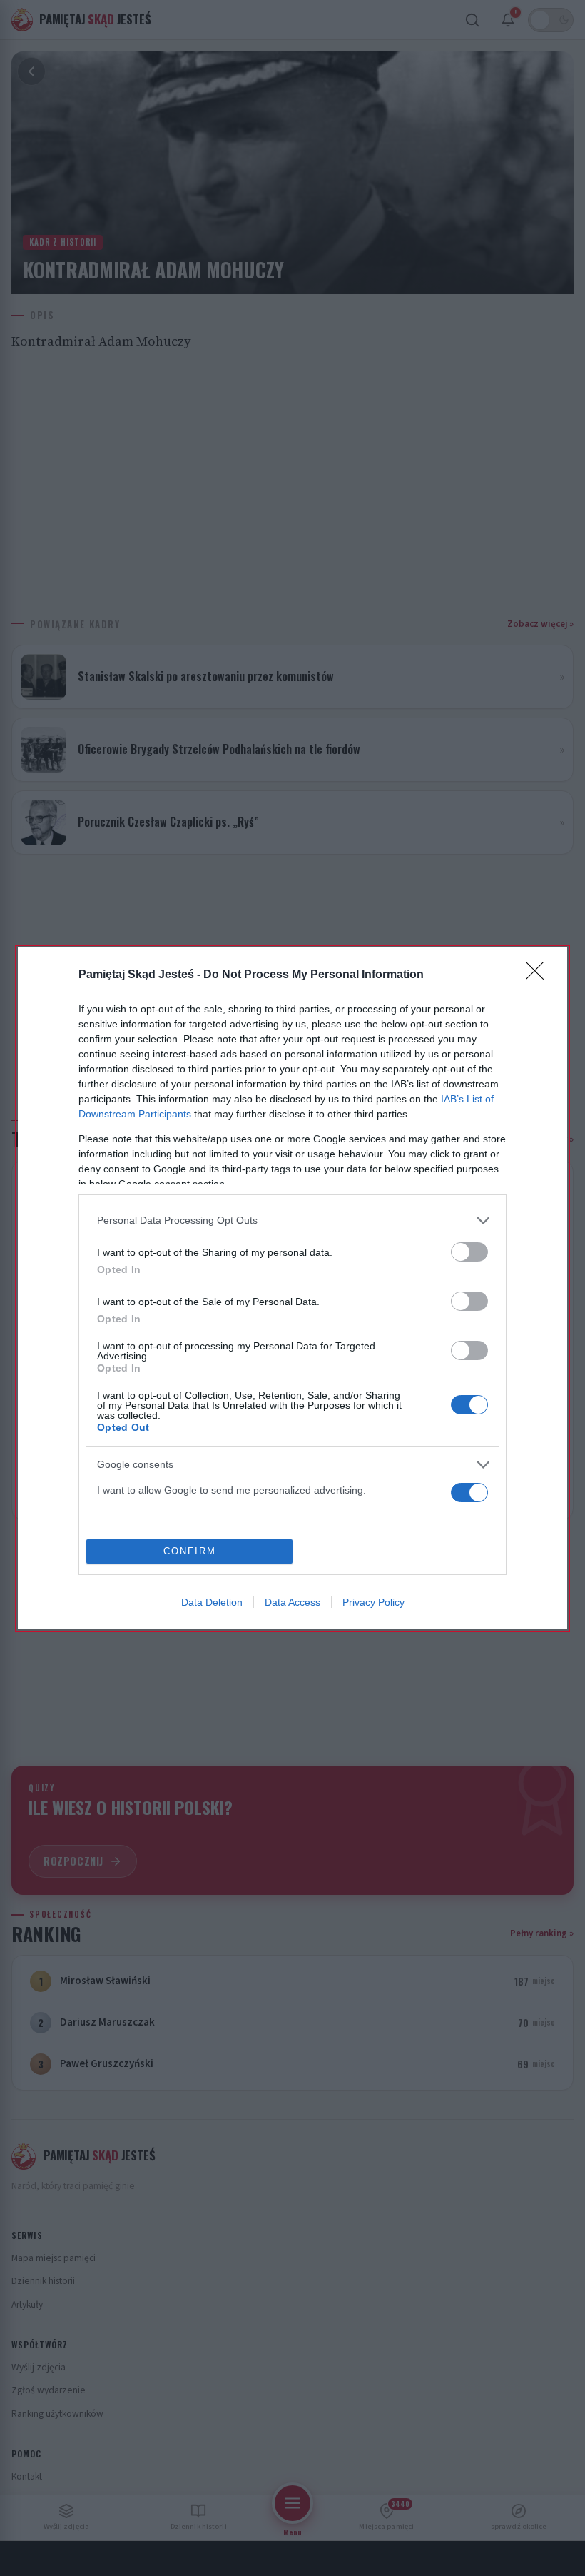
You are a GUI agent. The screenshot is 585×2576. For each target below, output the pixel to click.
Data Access (292, 1602)
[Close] (539, 975)
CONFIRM (190, 1551)
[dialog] (292, 1288)
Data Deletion (212, 1602)
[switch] (469, 1252)
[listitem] (292, 1221)
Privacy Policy (373, 1602)
